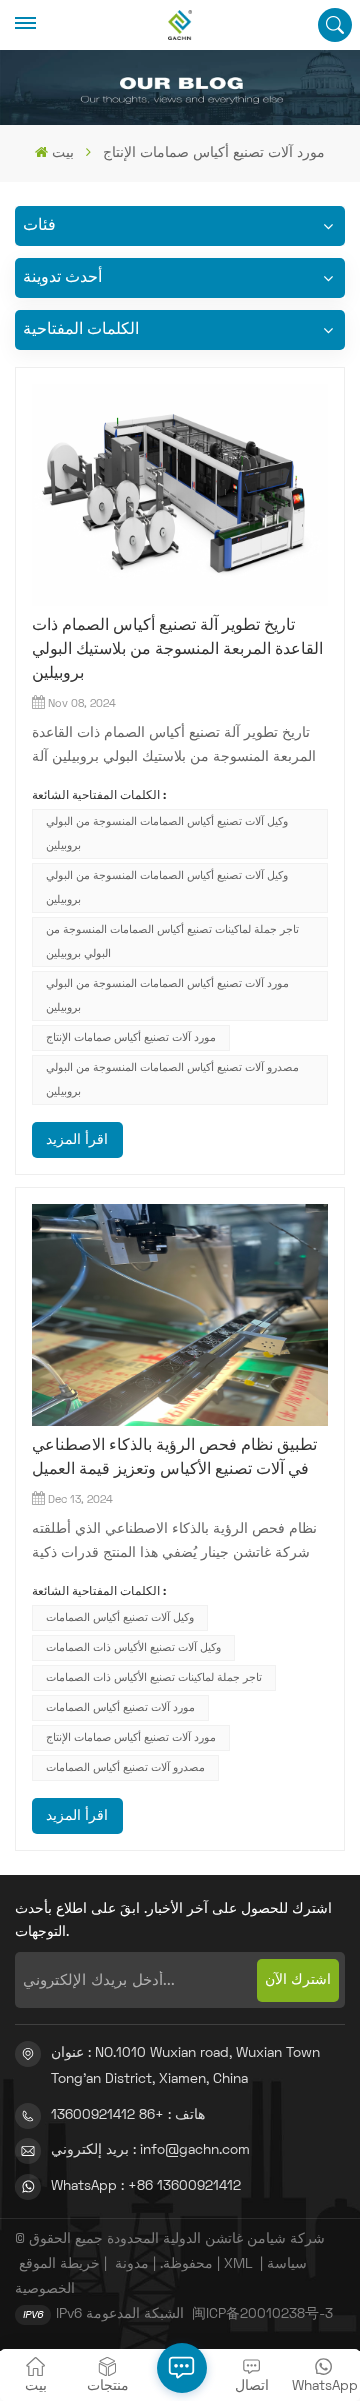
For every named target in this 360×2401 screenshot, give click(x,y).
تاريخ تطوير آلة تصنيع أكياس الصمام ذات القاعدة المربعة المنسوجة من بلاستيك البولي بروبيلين (177, 650)
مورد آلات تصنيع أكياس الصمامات (120, 1708)
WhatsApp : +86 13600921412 (146, 2186)
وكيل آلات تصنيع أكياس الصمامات (120, 1618)
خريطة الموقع (59, 2264)
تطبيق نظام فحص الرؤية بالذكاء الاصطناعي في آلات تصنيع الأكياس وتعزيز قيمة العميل (174, 1458)
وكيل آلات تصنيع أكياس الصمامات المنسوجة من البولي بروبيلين (167, 834)
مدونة (132, 2264)
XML (238, 2264)
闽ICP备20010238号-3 (262, 2314)
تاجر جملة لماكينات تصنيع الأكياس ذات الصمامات (154, 1678)
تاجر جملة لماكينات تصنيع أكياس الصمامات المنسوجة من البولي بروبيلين (172, 942)
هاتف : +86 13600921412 (128, 2115)
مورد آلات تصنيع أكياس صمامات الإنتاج (131, 1038)
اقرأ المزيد (77, 1140)
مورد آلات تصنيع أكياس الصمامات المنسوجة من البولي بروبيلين (167, 996)
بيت (62, 153)
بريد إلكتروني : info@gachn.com (150, 2150)
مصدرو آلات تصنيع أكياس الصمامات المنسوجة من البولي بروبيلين (172, 1080)
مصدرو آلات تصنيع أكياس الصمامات (125, 1768)
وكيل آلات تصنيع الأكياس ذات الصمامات (133, 1648)
